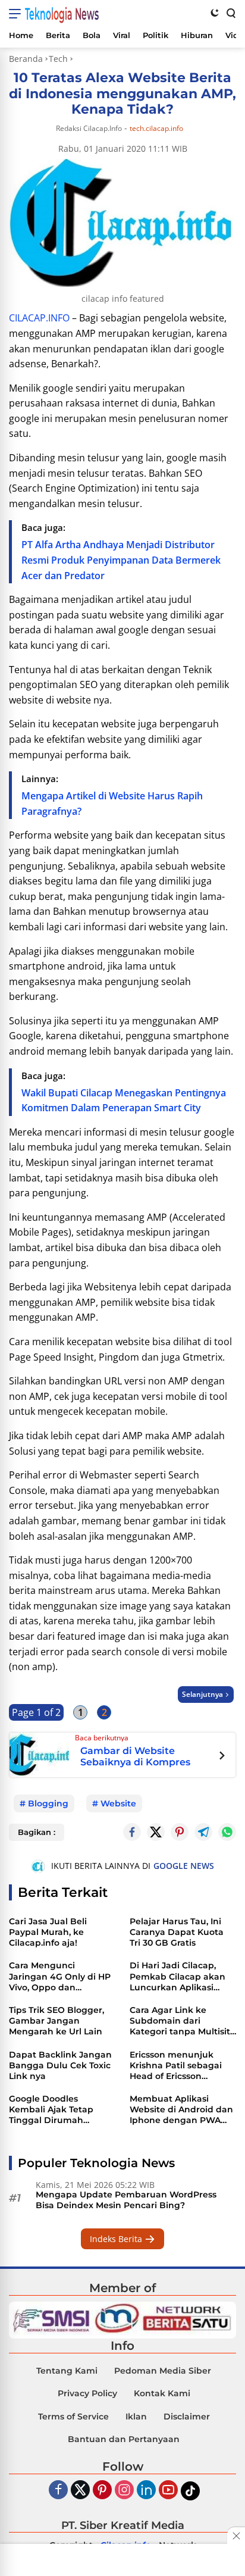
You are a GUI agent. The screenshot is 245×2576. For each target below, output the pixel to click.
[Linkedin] (146, 2491)
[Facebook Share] (132, 1832)
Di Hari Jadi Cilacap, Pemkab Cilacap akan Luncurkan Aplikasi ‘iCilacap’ (178, 1976)
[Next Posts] (222, 1757)
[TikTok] (190, 2491)
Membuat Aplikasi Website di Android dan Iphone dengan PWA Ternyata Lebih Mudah (181, 2110)
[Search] (230, 12)
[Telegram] (203, 1832)
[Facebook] (58, 2491)
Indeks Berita (117, 2239)
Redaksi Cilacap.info (89, 128)
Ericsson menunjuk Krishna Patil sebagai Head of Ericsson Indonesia (176, 2066)
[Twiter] (80, 2491)
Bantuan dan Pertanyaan (124, 2439)
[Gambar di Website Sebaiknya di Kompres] (39, 1754)
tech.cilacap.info (156, 129)
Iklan (136, 2416)
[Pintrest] (180, 1832)
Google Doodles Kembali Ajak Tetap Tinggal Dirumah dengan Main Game (52, 2110)
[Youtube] (168, 2491)
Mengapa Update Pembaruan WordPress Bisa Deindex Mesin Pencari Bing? (126, 2200)
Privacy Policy (87, 2393)
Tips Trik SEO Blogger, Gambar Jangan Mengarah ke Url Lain (56, 2021)
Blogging (48, 1803)
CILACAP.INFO (39, 318)
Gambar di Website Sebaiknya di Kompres (135, 1756)
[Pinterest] (102, 2491)
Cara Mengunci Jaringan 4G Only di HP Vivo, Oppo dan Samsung (60, 1976)
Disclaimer (187, 2416)
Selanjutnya (202, 1694)
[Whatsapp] (227, 1832)
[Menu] (17, 14)
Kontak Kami (162, 2393)
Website (118, 1803)
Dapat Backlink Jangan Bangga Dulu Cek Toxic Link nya (60, 2065)
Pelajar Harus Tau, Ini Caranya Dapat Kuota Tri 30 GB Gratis (177, 1932)
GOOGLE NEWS (184, 1866)
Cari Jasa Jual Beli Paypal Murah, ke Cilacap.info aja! (48, 1932)
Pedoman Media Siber (163, 2371)
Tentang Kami (67, 2371)
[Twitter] (156, 1832)
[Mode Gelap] (215, 12)
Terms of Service (73, 2416)
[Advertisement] (122, 2561)
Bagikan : (37, 1832)
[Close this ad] (236, 2536)
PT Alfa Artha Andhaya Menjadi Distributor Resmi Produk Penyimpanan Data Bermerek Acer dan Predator (121, 560)
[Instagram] (124, 2491)
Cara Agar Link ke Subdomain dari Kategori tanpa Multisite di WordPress (183, 2021)
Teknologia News (62, 14)
